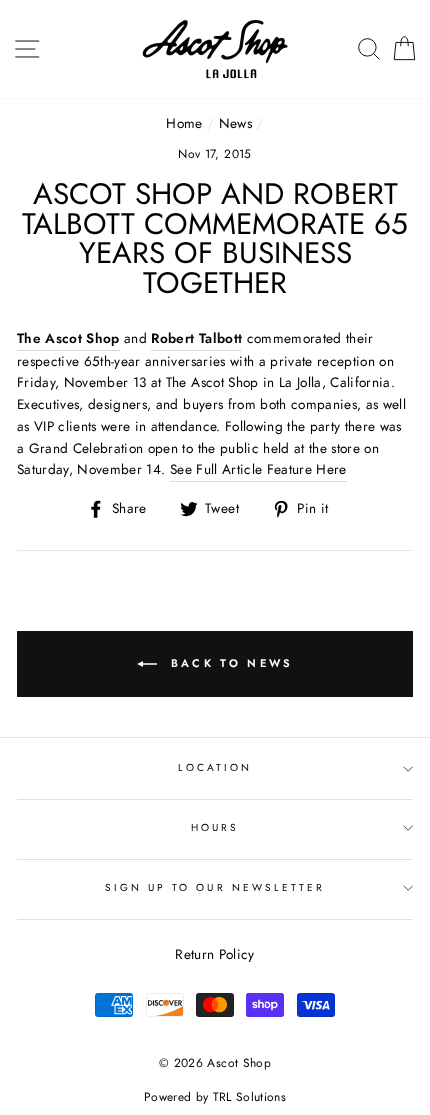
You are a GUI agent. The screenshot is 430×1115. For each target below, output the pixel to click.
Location (215, 767)
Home (184, 123)
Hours (215, 827)
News (235, 123)
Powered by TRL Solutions (215, 1097)
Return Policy (214, 954)
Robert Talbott (196, 338)
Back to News (229, 662)
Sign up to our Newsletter (215, 887)
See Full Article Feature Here (258, 469)
